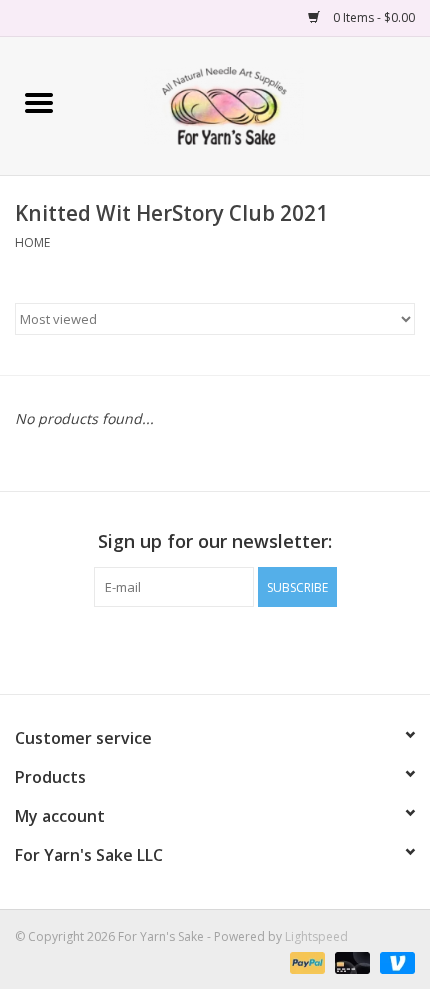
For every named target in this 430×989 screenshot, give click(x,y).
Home (32, 242)
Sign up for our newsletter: (215, 541)
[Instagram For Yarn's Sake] (251, 648)
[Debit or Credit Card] (350, 961)
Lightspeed (316, 936)
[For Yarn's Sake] (253, 104)
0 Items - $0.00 (372, 17)
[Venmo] (394, 961)
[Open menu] (39, 102)
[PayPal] (305, 961)
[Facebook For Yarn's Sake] (179, 648)
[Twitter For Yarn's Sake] (215, 648)
